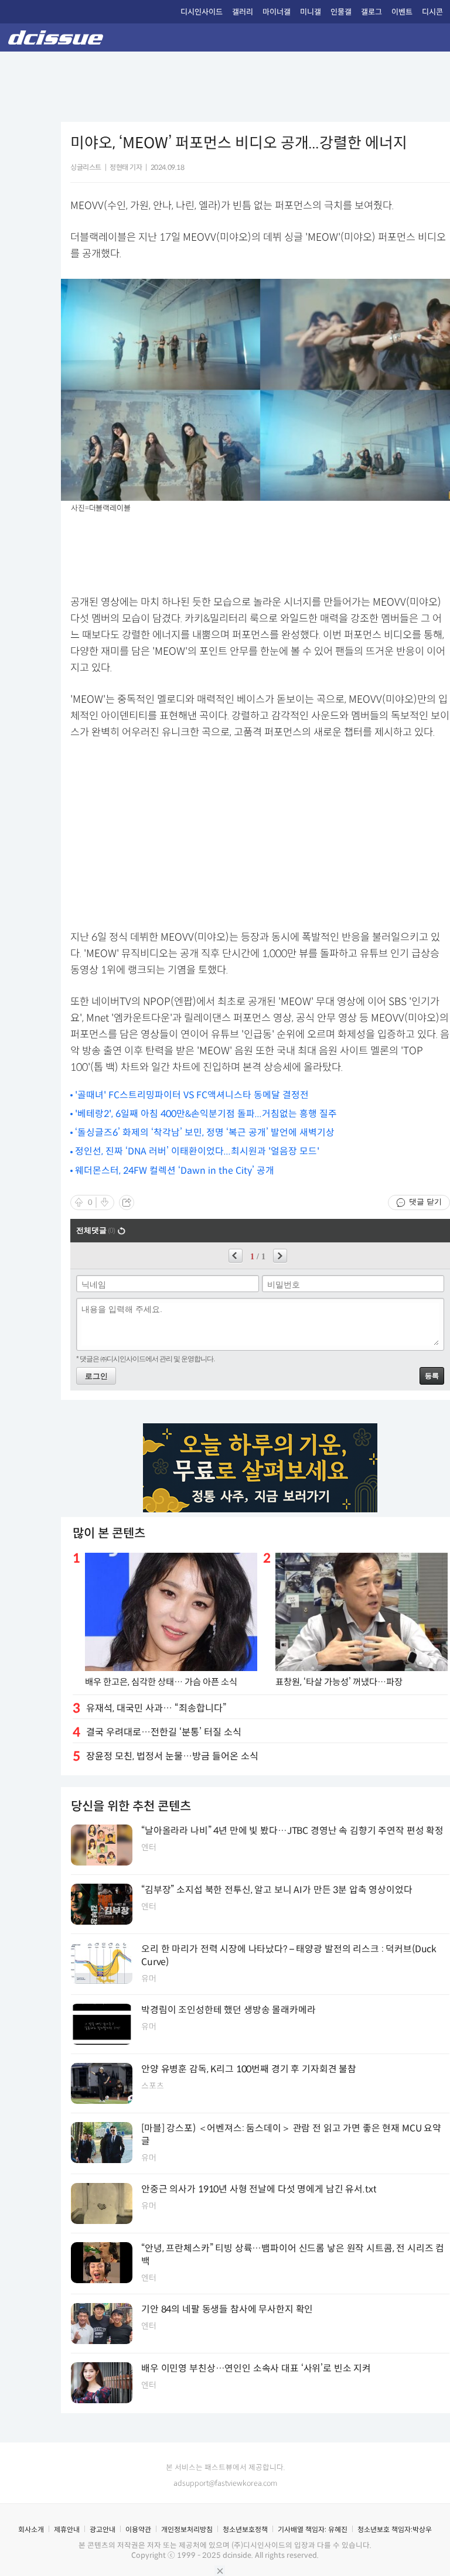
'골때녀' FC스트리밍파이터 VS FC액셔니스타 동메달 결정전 (192, 1095)
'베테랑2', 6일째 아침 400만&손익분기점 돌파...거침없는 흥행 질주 (206, 1114)
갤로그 (371, 12)
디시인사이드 (202, 12)
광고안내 (103, 2529)
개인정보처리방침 (187, 2529)
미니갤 (311, 12)
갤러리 (243, 12)
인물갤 (341, 12)
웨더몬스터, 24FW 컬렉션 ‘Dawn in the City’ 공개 (175, 1171)
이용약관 (138, 2529)
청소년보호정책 (245, 2529)
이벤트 (402, 12)
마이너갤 (277, 12)
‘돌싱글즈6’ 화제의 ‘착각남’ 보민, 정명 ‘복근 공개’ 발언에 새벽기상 (205, 1132)
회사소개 (31, 2529)
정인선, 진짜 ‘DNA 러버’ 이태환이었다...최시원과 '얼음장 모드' (197, 1151)
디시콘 (432, 12)
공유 (127, 1202)
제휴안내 (67, 2529)
